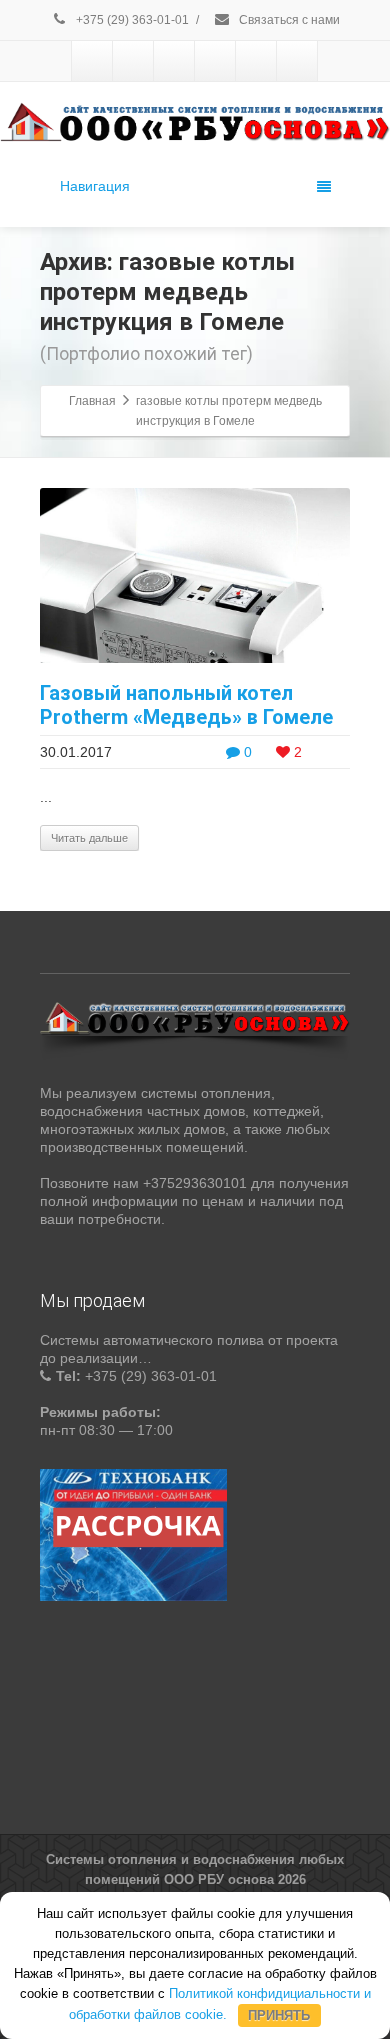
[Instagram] (297, 61)
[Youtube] (256, 61)
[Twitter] (133, 61)
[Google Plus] (174, 61)
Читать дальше (89, 838)
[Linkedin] (215, 61)
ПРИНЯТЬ (279, 2014)
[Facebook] (92, 61)
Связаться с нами (288, 20)
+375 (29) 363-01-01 (131, 20)
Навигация (95, 186)
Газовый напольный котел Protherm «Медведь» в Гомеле (186, 705)
